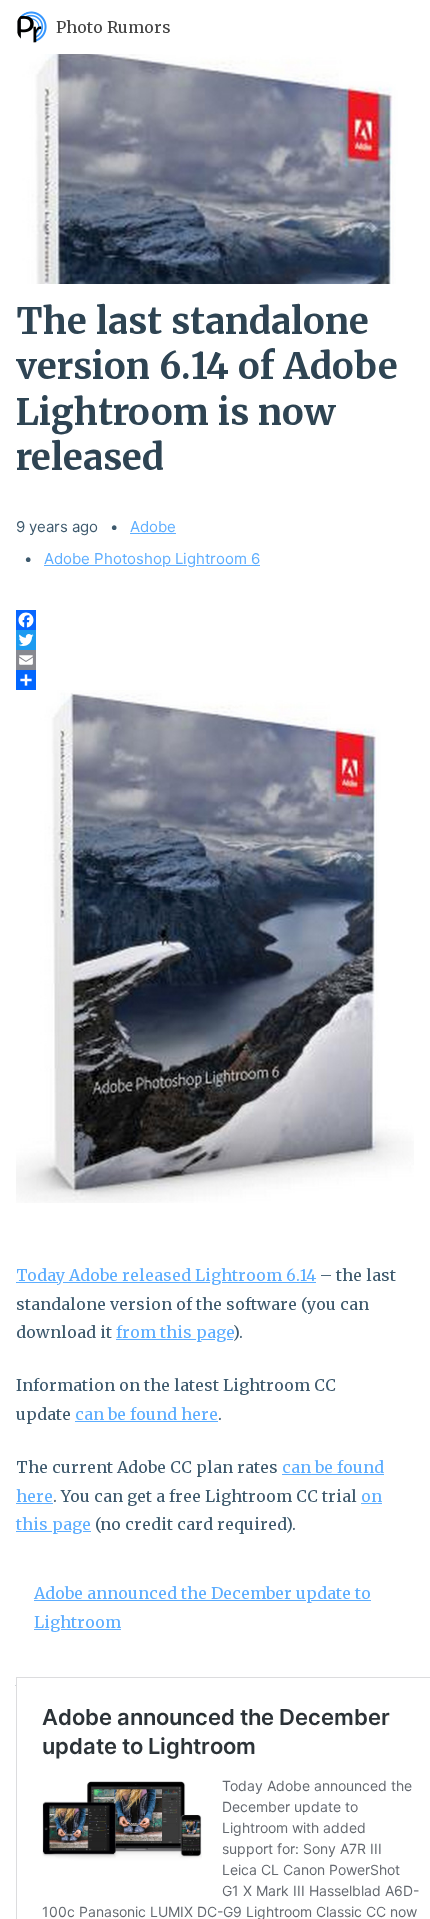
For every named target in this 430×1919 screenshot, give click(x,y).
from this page (174, 1332)
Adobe (153, 526)
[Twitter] (215, 640)
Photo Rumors (113, 27)
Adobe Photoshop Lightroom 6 (152, 558)
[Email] (215, 660)
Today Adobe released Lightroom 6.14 (166, 1275)
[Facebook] (215, 620)
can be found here (146, 1414)
